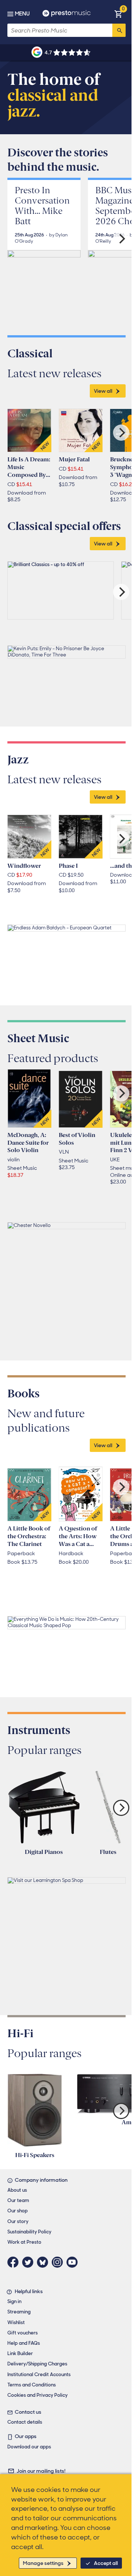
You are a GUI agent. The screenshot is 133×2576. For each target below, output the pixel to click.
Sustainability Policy (29, 2232)
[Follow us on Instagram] (59, 2262)
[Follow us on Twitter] (30, 2262)
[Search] (119, 30)
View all (103, 391)
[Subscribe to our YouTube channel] (74, 2262)
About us (17, 2190)
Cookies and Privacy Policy (37, 2395)
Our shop (18, 2211)
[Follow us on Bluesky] (44, 2262)
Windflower (24, 866)
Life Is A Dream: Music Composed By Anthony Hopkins (29, 467)
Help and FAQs (24, 2343)
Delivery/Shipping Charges (37, 2364)
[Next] (121, 239)
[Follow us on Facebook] (15, 2262)
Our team (18, 2200)
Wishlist (16, 2322)
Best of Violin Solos (77, 1139)
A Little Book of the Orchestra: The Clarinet (29, 1536)
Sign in (14, 2301)
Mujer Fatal (74, 459)
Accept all (106, 2563)
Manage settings (43, 2563)
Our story (18, 2221)
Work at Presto (24, 2242)
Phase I (68, 866)
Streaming (19, 2312)
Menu (22, 14)
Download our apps (29, 2447)
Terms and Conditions (32, 2385)
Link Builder (20, 2353)
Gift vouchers (23, 2333)
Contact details (25, 2422)
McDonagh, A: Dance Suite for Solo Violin (28, 1143)
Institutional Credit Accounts (39, 2374)
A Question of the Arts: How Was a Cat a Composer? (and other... (78, 1536)
